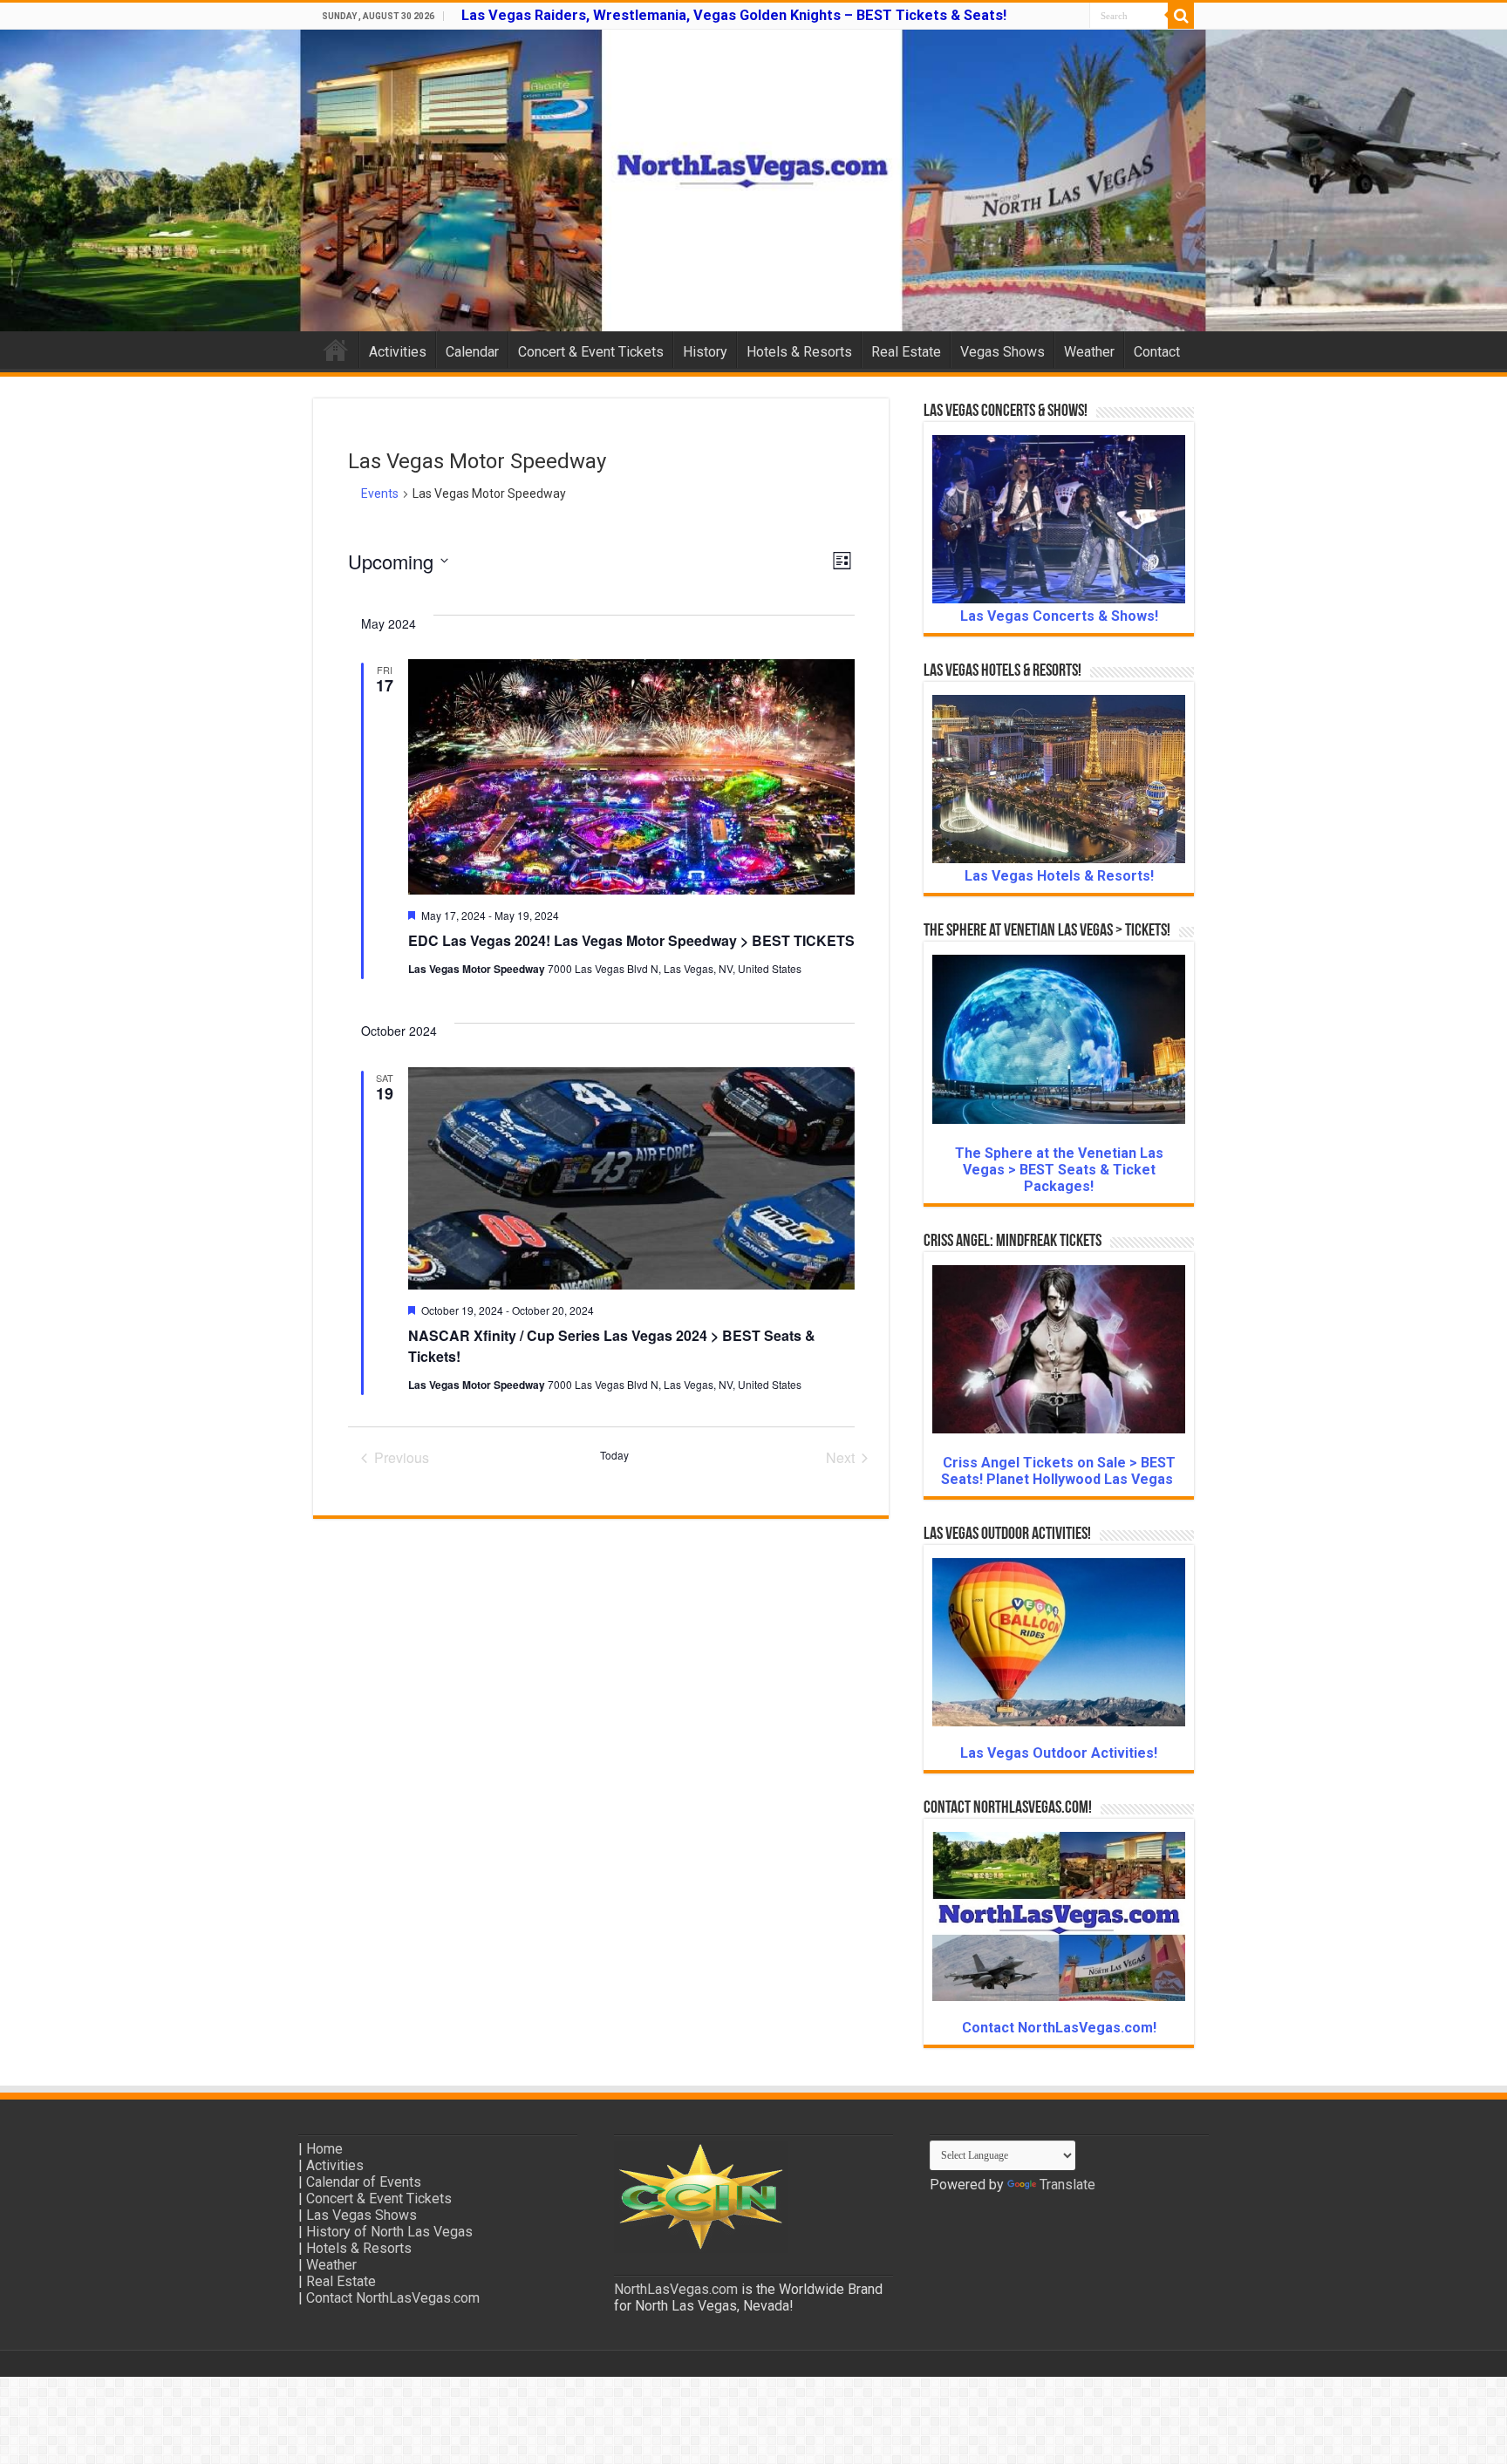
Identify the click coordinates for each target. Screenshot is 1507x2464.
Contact (1157, 352)
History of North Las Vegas (389, 2232)
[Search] (1181, 16)
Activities (398, 352)
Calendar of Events (364, 2182)
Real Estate (906, 352)
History (705, 352)
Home (336, 350)
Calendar (472, 352)
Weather (1089, 352)
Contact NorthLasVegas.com (393, 2298)
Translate (1067, 2185)
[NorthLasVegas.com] (753, 180)
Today (614, 1455)
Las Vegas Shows (361, 2215)
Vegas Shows (1002, 352)
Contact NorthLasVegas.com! (1059, 2028)
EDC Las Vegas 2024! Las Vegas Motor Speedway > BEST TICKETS (631, 940)
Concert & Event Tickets (591, 352)
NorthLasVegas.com (676, 2289)
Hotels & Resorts (799, 352)
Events (380, 493)
